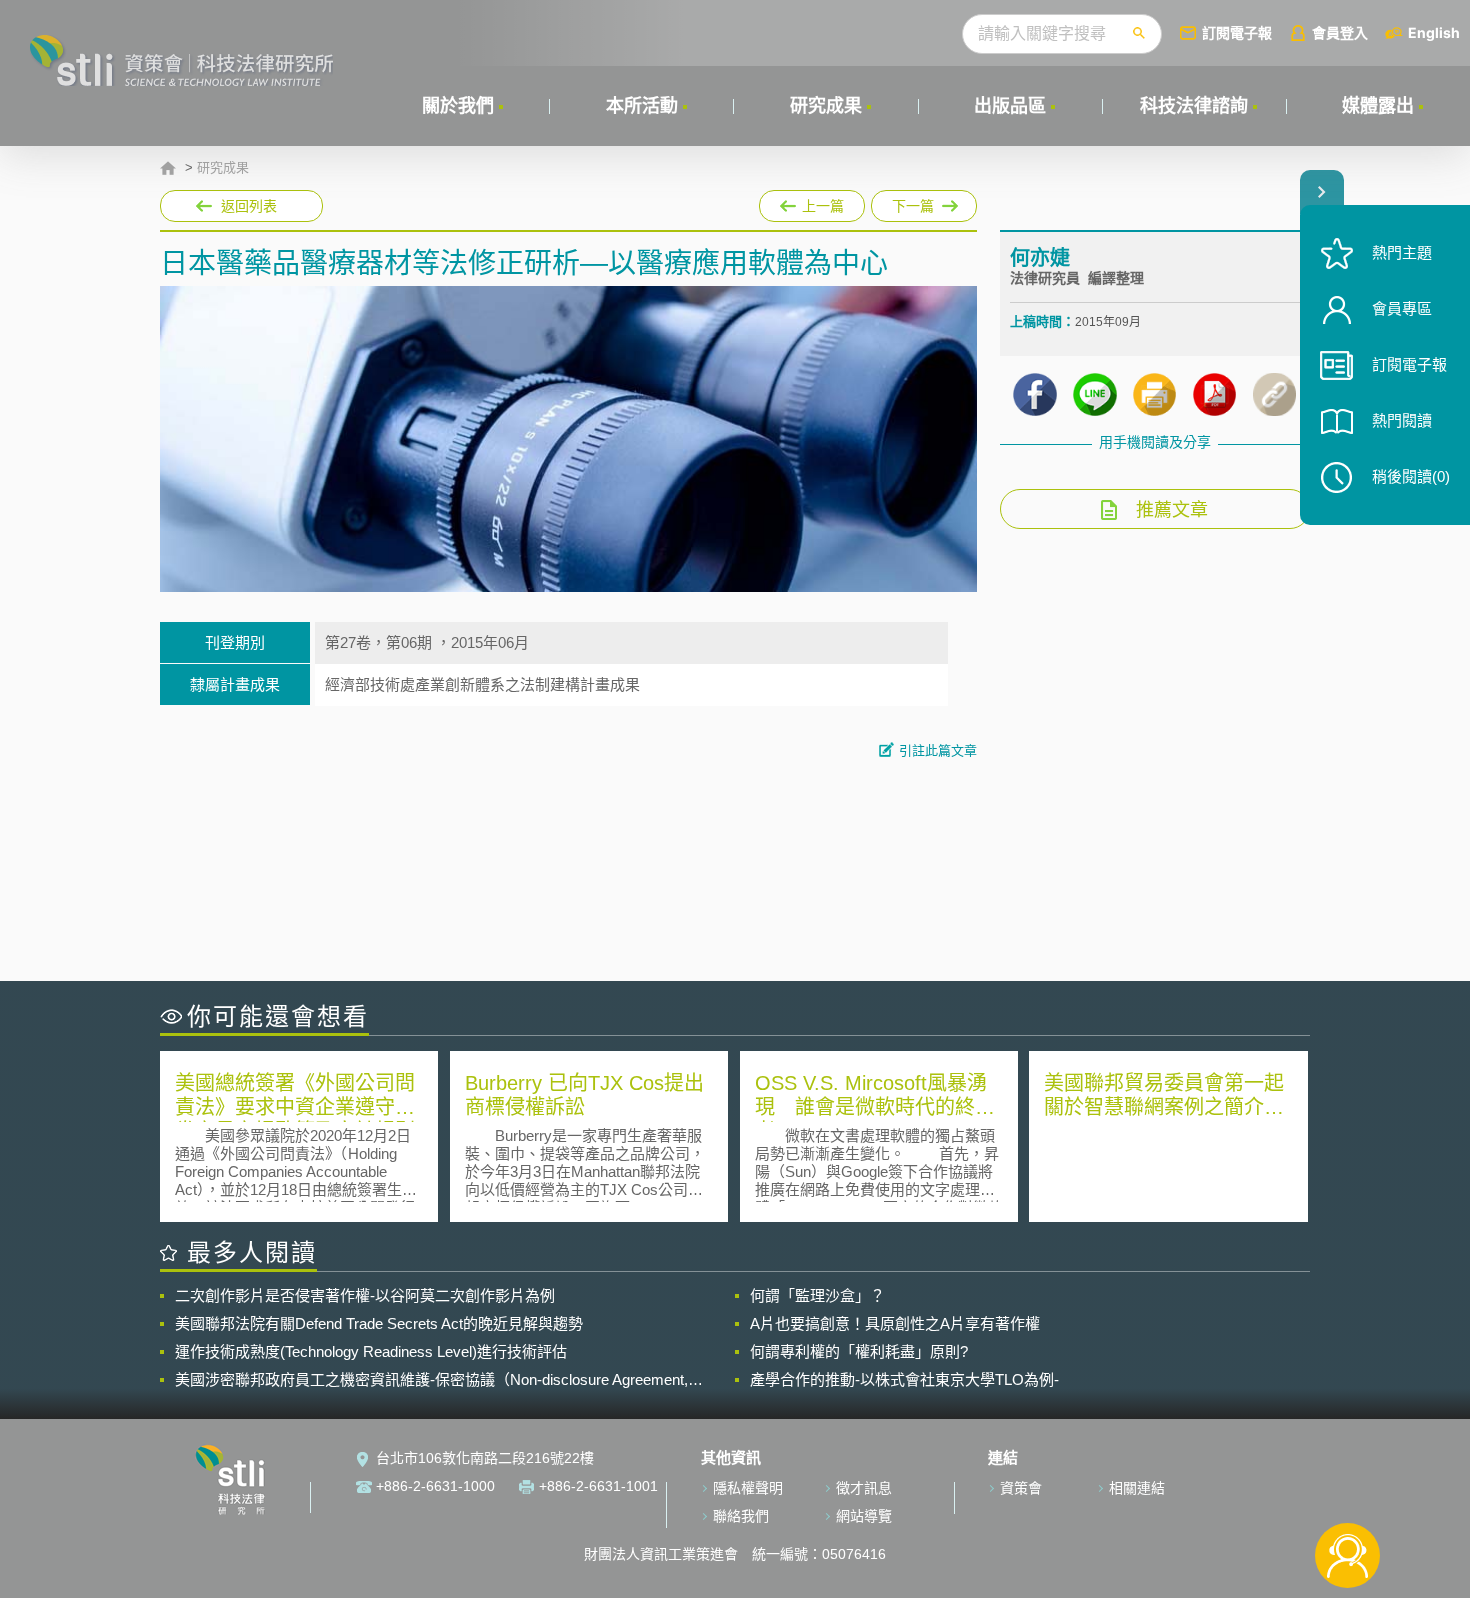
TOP (1347, 1489)
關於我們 (458, 106)
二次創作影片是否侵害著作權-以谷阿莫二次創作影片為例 (365, 1295)
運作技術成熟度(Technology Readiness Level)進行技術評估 (371, 1351)
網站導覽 (864, 1516)
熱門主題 (1402, 252)
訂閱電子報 (1237, 32)
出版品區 (1010, 106)
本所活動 (642, 106)
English (1434, 32)
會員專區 (1402, 308)
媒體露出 (1378, 106)
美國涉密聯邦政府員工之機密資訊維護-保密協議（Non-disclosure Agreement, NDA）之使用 (431, 1380)
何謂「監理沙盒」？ (817, 1295)
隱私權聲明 (748, 1488)
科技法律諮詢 (1194, 106)
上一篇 (812, 206)
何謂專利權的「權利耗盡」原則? (859, 1351)
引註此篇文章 (938, 750)
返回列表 (249, 206)
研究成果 (826, 106)
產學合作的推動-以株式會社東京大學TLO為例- (904, 1379)
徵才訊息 (864, 1488)
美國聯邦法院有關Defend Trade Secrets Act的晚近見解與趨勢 (379, 1323)
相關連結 (1137, 1488)
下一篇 (924, 202)
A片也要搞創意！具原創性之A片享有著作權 (895, 1323)
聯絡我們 (741, 1516)
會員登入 (1340, 32)
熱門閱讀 (1402, 420)
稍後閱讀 (1411, 476)
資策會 (1021, 1488)
